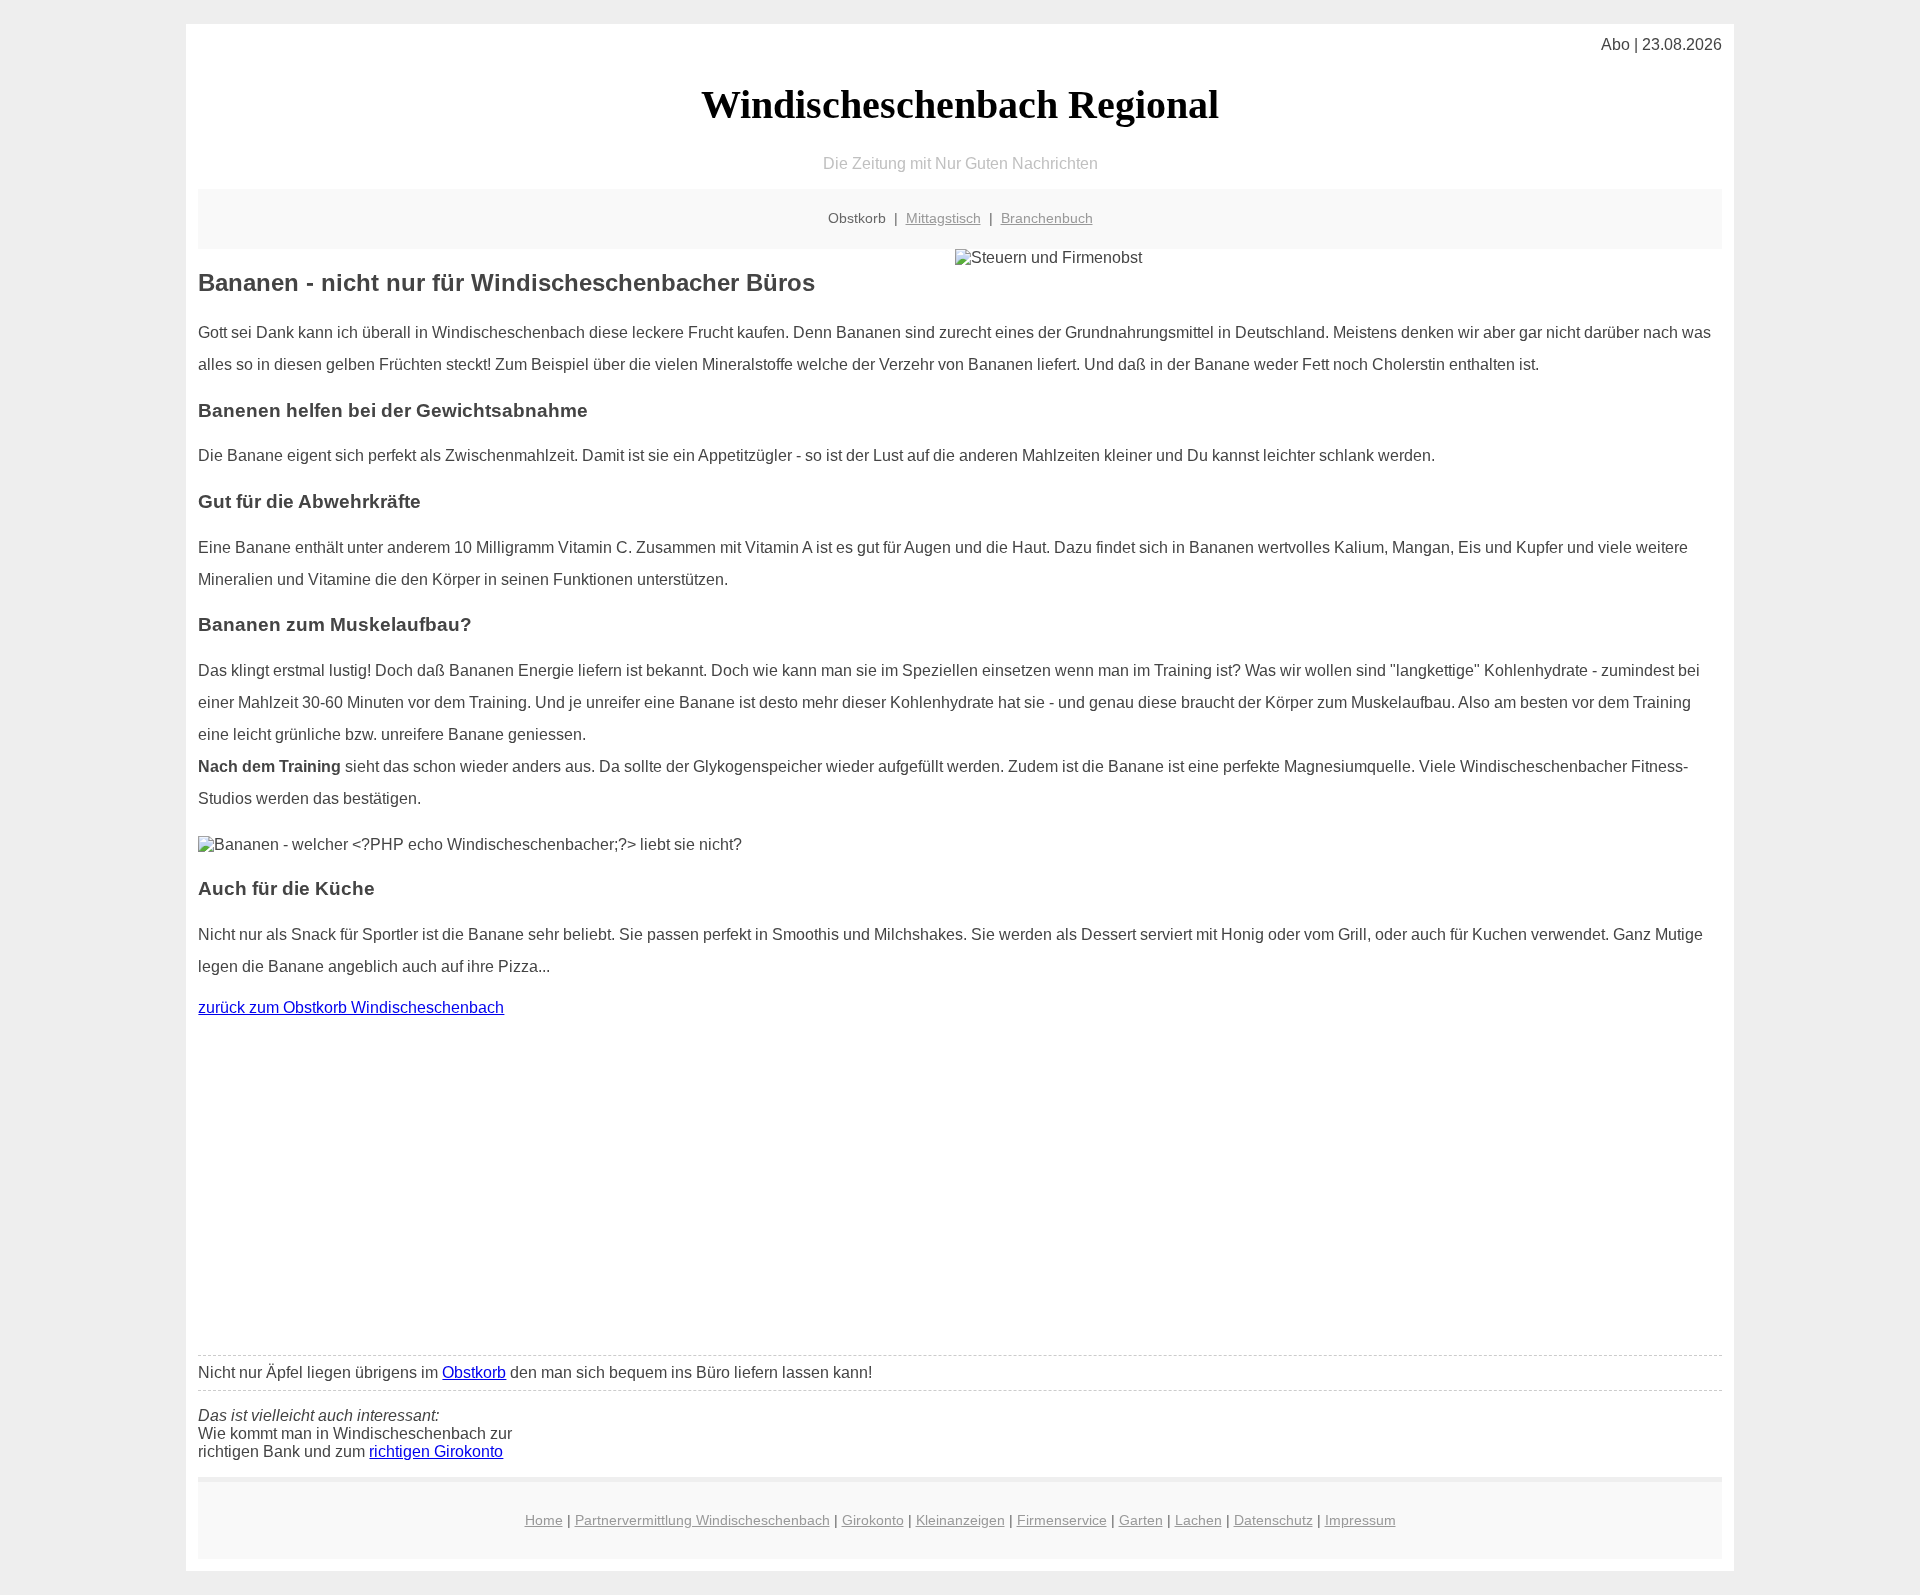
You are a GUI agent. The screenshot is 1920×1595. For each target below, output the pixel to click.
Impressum (1360, 1520)
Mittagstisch (943, 218)
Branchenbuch (1047, 218)
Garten (1141, 1520)
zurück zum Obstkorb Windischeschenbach (351, 1007)
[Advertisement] (960, 1191)
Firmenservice (1062, 1520)
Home (544, 1520)
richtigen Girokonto (436, 1451)
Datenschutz (1273, 1520)
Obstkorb (474, 1372)
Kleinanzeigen (960, 1520)
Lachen (1198, 1520)
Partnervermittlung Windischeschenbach (702, 1520)
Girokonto (873, 1520)
